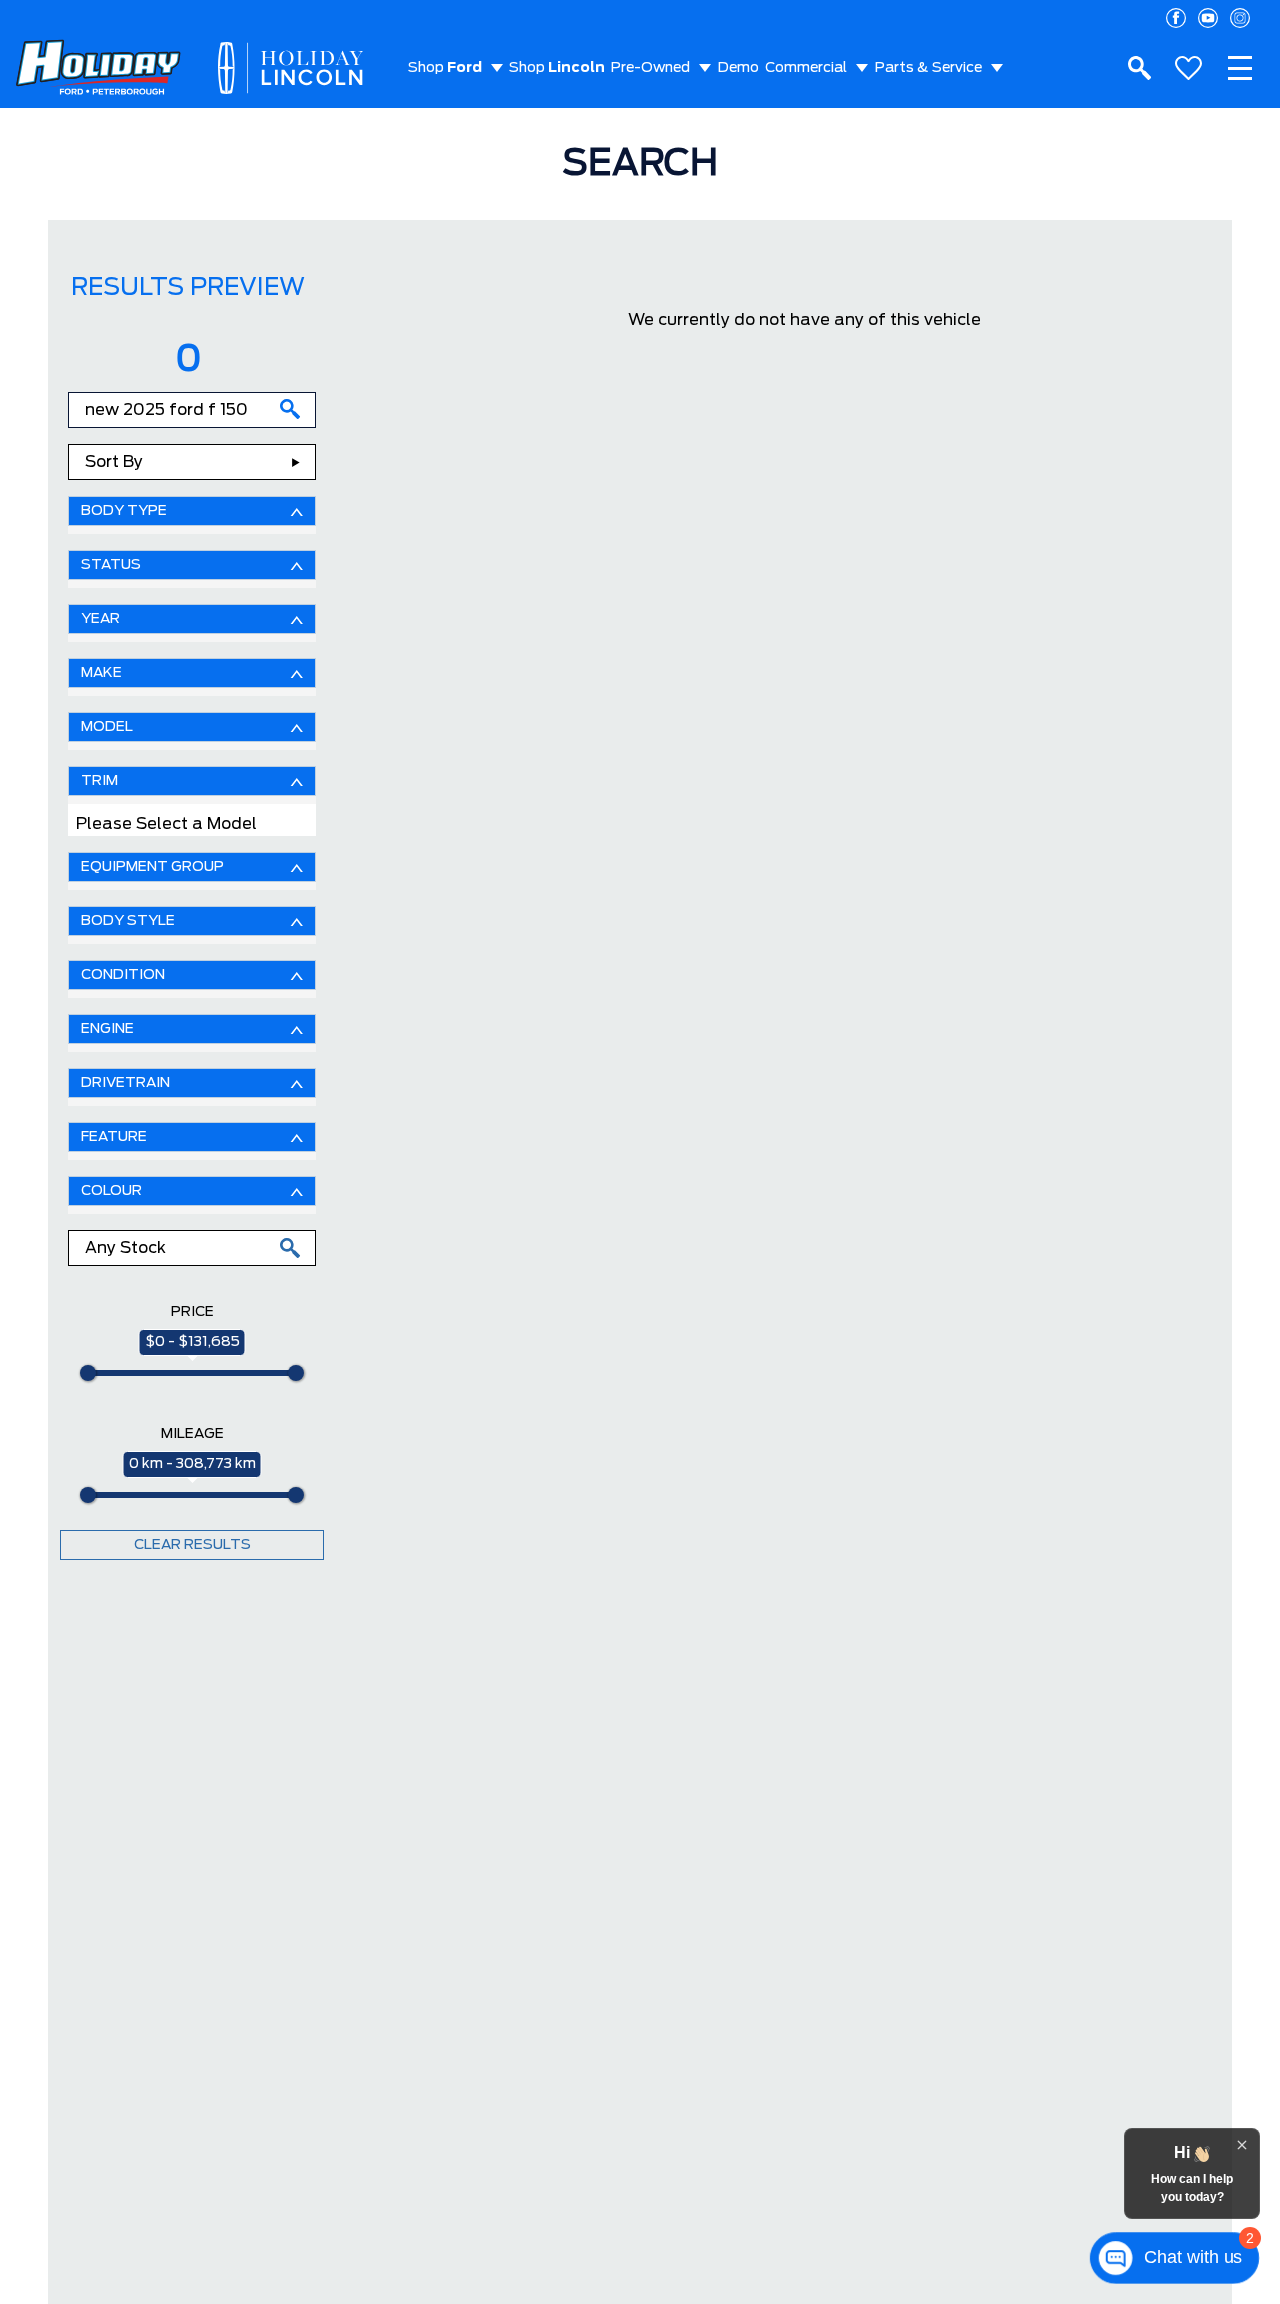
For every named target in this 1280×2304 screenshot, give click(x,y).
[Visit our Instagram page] (1240, 18)
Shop (445, 68)
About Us (440, 148)
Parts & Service (928, 68)
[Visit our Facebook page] (1176, 18)
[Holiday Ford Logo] (98, 68)
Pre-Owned (650, 68)
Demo (738, 68)
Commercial (806, 68)
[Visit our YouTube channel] (1208, 18)
